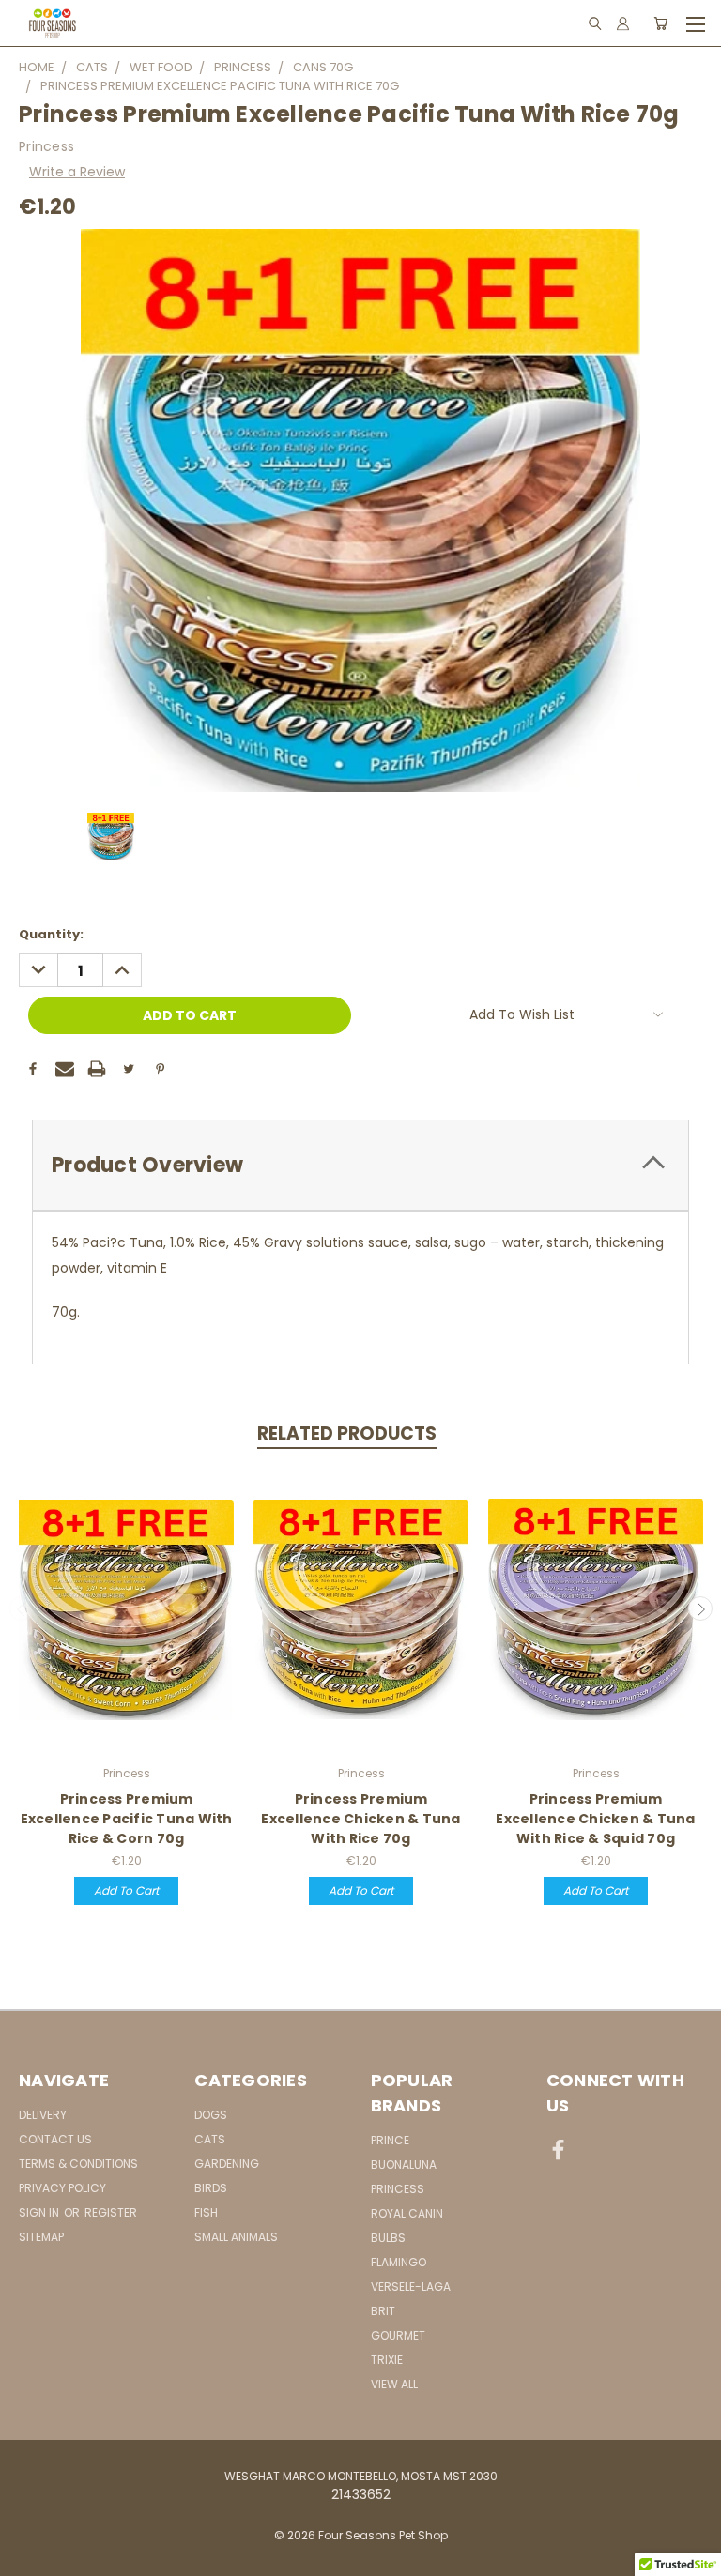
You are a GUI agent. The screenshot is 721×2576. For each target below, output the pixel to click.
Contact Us (55, 2139)
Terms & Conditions (78, 2164)
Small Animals (236, 2237)
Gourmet (398, 2335)
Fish (206, 2212)
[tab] (360, 1165)
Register (111, 2212)
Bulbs (388, 2238)
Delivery (43, 2115)
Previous (22, 1608)
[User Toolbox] (623, 23)
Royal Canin (407, 2213)
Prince (390, 2140)
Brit (383, 2311)
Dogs (211, 2115)
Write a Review (77, 172)
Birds (211, 2188)
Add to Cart (126, 1890)
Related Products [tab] (347, 1433)
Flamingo (399, 2262)
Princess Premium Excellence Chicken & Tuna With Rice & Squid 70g (595, 1819)
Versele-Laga (411, 2286)
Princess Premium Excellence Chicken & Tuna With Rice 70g (360, 1819)
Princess (398, 2189)
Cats (210, 2139)
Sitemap (41, 2237)
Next (700, 1608)
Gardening (227, 2164)
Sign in (40, 2212)
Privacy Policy (62, 2188)
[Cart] (660, 23)
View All (394, 2384)
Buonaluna (404, 2164)
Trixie (387, 2360)
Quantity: (51, 934)
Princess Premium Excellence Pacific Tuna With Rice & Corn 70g (127, 1819)
